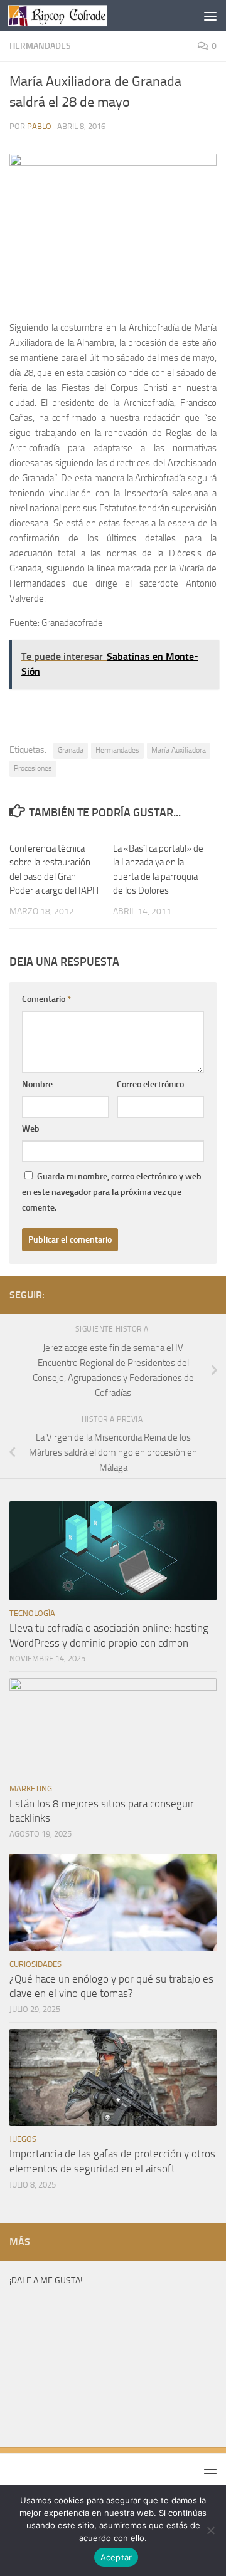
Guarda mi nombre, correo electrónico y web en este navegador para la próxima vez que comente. (112, 1192)
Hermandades (40, 46)
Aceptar (116, 2557)
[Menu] (210, 16)
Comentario (46, 999)
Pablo (39, 126)
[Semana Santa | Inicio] (74, 16)
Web (31, 1129)
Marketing (31, 1789)
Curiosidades (35, 1964)
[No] (210, 2530)
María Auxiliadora (179, 750)
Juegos (23, 2139)
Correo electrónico (150, 1084)
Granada (71, 750)
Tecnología (32, 1613)
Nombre (37, 1084)
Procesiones (33, 768)
